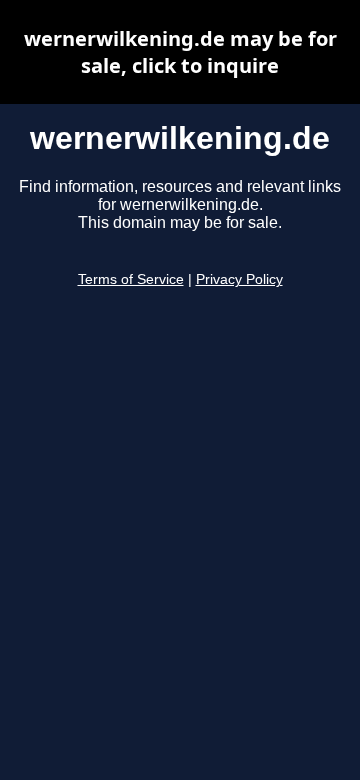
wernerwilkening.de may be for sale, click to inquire (180, 52)
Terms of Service (131, 279)
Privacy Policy (239, 279)
